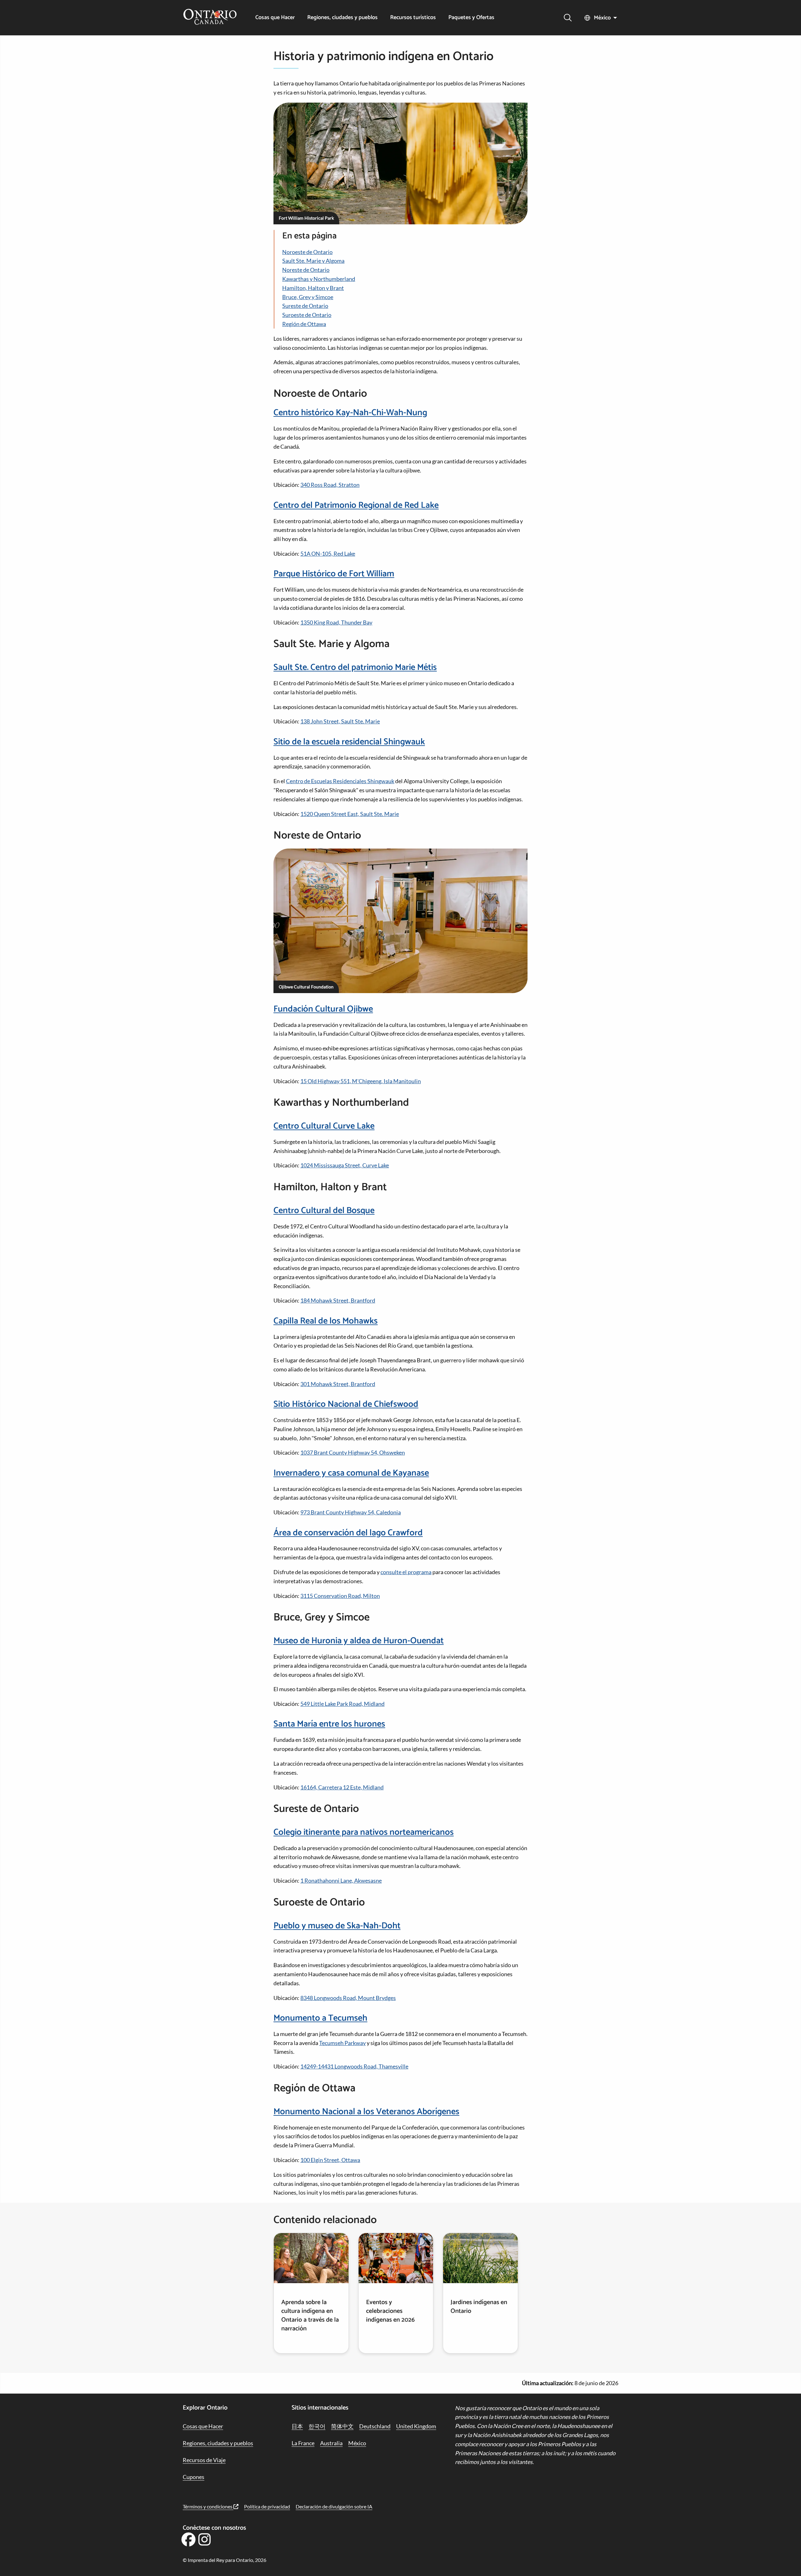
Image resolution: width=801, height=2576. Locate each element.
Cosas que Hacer (275, 18)
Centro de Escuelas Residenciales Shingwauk (340, 781)
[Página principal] (210, 18)
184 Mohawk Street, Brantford (338, 1300)
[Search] (568, 18)
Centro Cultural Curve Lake (324, 1126)
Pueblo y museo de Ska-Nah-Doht (337, 1926)
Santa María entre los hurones (329, 1724)
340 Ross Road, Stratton (330, 485)
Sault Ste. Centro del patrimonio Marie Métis (355, 667)
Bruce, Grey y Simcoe (308, 297)
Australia (331, 2443)
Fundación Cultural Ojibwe (323, 1009)
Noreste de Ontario (306, 270)
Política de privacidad (267, 2506)
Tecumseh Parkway (342, 2043)
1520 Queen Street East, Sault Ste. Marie (350, 814)
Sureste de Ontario (305, 306)
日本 (297, 2426)
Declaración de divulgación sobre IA (334, 2506)
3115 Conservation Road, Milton (340, 1596)
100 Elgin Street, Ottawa (330, 2160)
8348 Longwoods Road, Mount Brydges (348, 1998)
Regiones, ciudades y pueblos (342, 18)
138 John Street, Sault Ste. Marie (340, 721)
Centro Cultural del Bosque (324, 1211)
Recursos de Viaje (204, 2460)
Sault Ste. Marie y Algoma (313, 261)
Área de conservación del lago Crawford (348, 1533)
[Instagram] (205, 2542)
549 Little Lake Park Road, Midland (342, 1704)
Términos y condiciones (208, 2506)
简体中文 (342, 2426)
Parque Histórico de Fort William (334, 574)
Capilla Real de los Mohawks (326, 1321)
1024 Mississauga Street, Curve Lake (345, 1165)
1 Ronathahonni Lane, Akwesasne (341, 1880)
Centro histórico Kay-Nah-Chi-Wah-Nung (350, 413)
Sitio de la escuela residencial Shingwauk (349, 742)
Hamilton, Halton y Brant (313, 288)
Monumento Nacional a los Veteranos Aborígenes (366, 2112)
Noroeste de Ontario (307, 252)
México (602, 18)
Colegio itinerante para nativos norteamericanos (364, 1832)
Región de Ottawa (304, 324)
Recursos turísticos (413, 18)
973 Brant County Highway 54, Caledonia (351, 1512)
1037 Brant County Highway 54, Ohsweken (353, 1452)
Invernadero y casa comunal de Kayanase (351, 1473)
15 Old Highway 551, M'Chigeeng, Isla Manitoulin (361, 1081)
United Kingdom (416, 2426)
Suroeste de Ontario (307, 315)
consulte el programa (406, 1572)
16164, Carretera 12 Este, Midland (342, 1787)
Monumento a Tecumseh (320, 2018)
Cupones (194, 2477)
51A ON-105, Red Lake (328, 553)
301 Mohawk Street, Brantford (338, 1384)
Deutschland (375, 2426)
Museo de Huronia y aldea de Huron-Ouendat (359, 1641)
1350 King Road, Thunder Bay (336, 622)
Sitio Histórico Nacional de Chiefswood (346, 1404)
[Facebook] (188, 2542)
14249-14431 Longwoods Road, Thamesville (354, 2066)
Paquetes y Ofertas (471, 18)
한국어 (317, 2426)
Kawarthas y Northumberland (319, 279)
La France (303, 2443)
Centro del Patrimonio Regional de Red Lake (356, 505)
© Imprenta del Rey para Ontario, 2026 (224, 2560)
